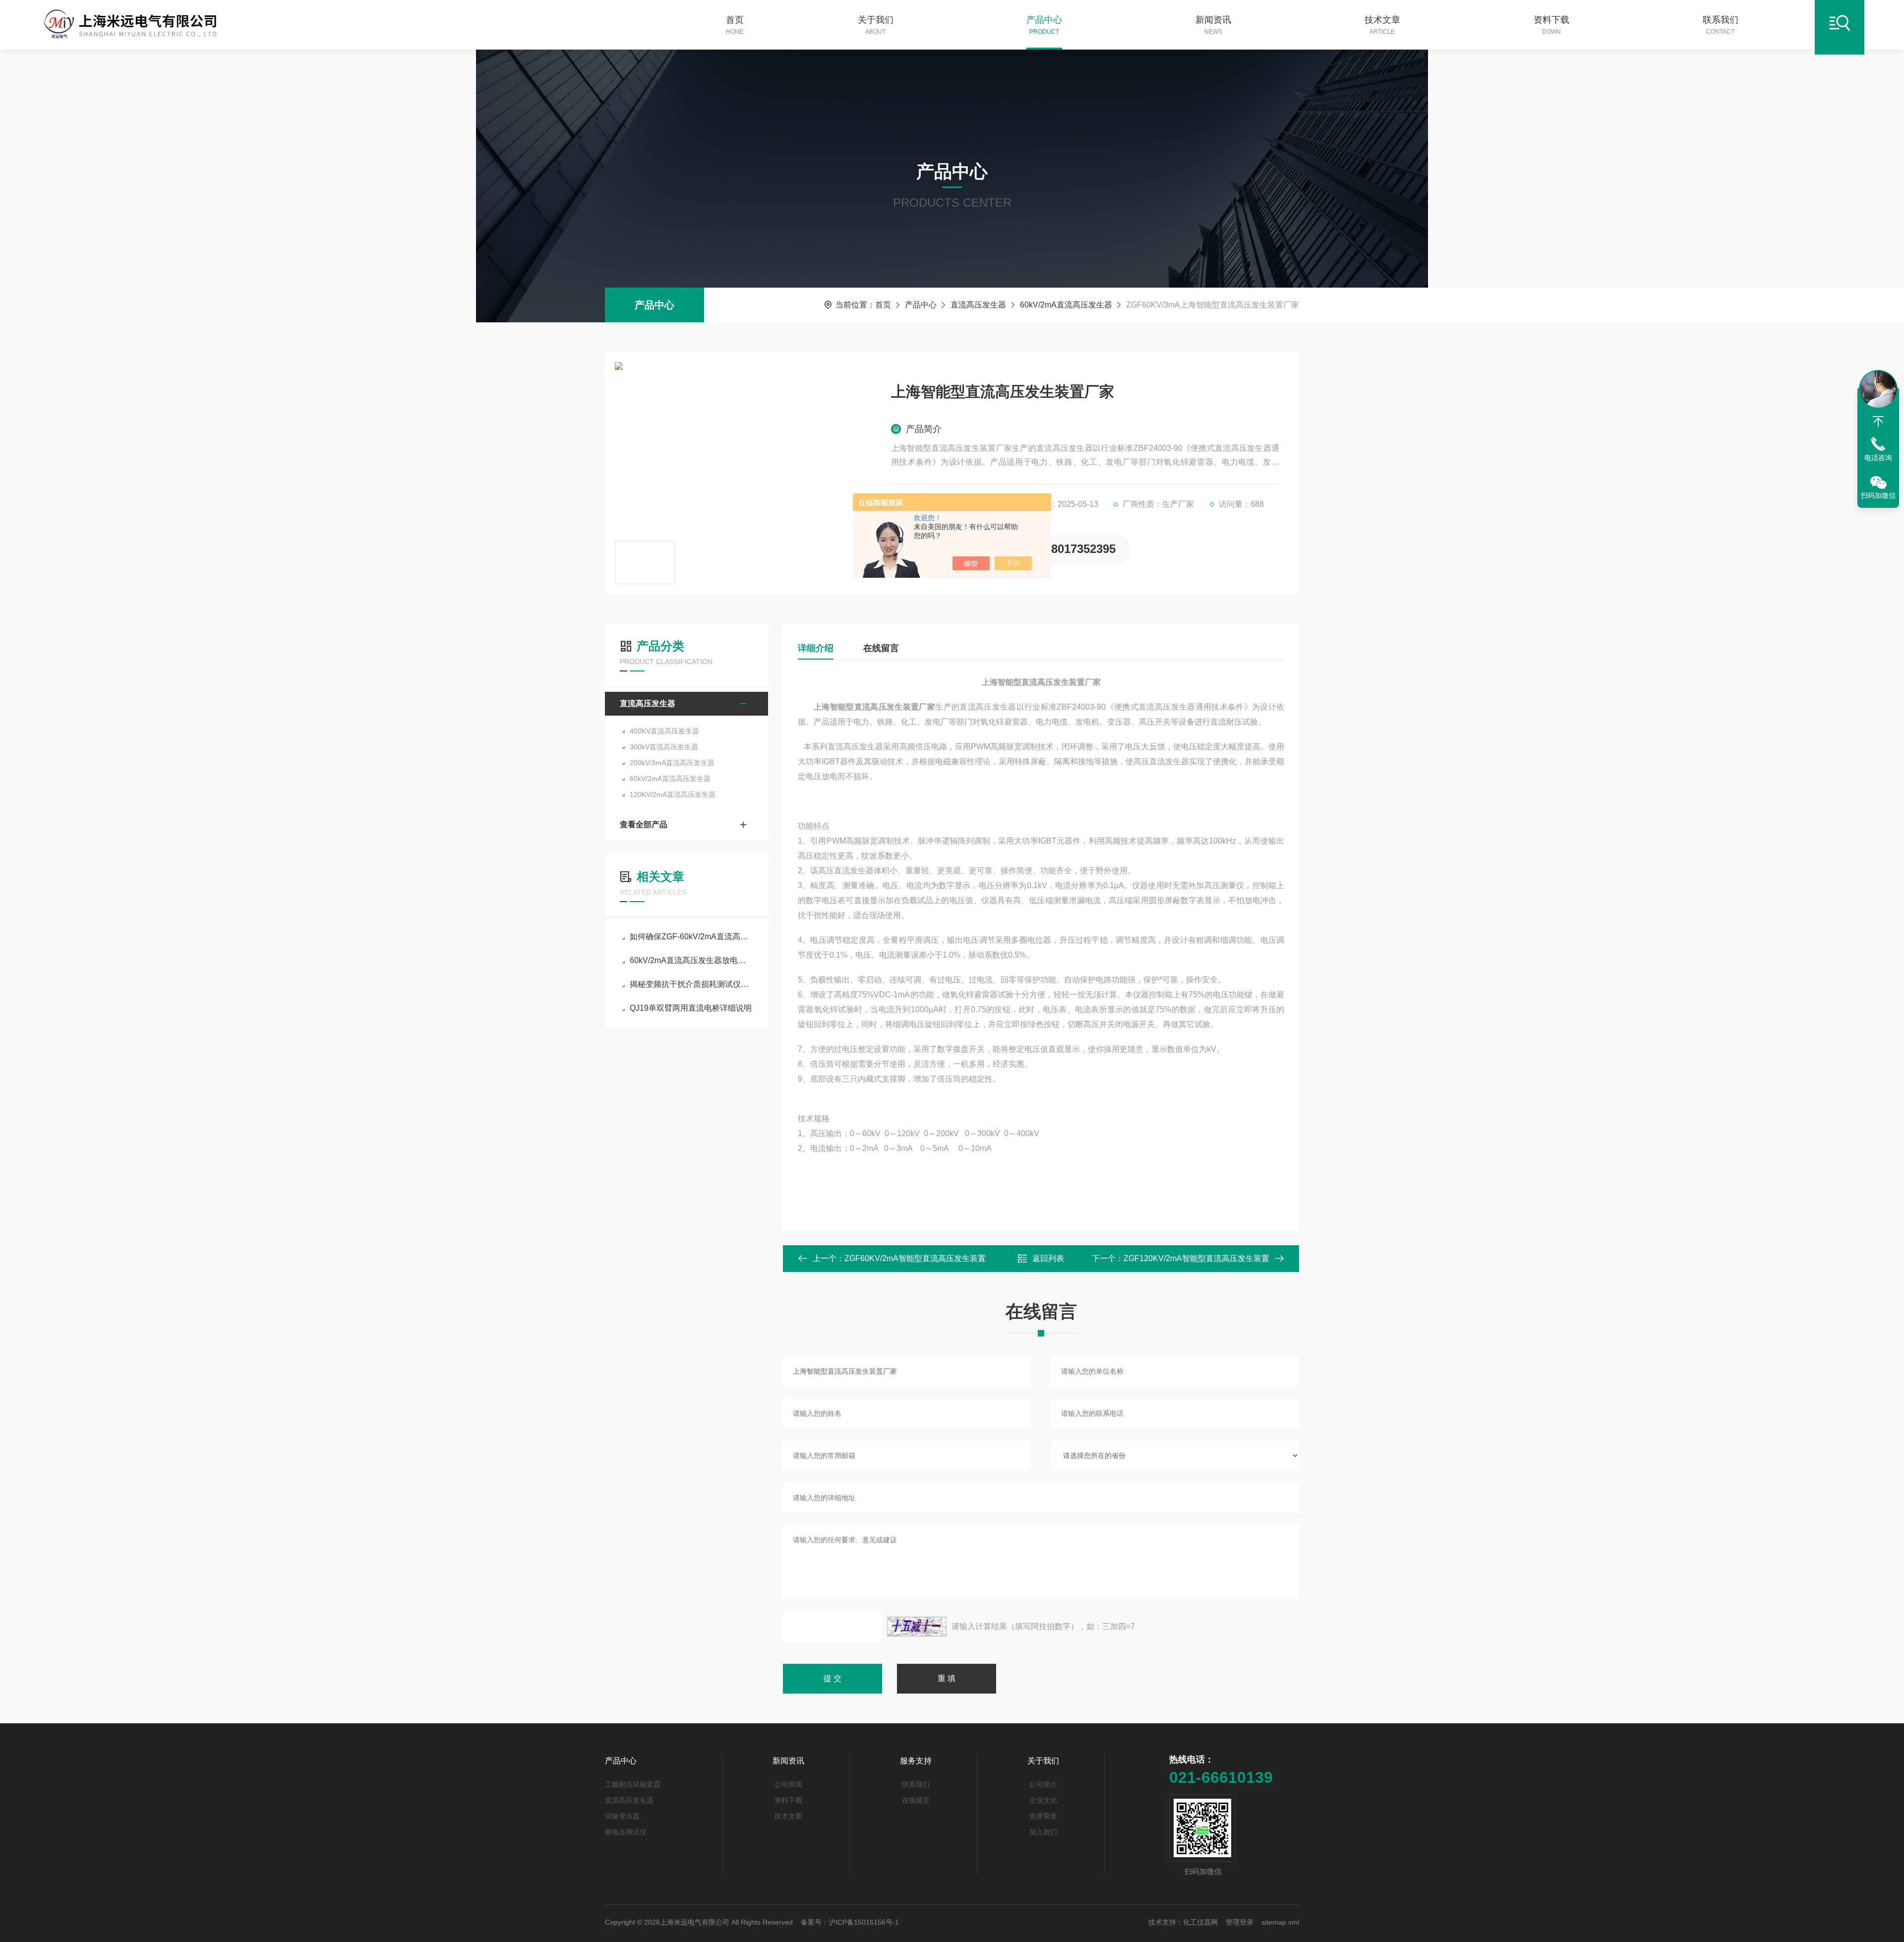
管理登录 (1240, 1922)
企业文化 (1043, 1800)
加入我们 (1043, 1832)
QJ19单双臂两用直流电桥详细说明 (691, 1008)
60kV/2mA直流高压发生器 (1066, 305)
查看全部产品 (644, 824)
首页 (735, 25)
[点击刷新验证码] (917, 1627)
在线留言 (881, 648)
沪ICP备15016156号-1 (864, 1922)
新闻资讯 (1213, 25)
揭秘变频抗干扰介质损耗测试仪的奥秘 (691, 984)
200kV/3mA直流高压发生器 (672, 763)
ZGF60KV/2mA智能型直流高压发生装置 (915, 1258)
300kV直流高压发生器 (664, 747)
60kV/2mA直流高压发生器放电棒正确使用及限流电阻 (691, 960)
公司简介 (1043, 1784)
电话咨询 (1878, 458)
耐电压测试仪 (626, 1832)
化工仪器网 (1200, 1922)
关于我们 (876, 25)
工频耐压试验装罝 (633, 1784)
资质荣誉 (1043, 1816)
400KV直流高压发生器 (664, 731)
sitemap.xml (1280, 1922)
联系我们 (1721, 25)
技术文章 (1382, 25)
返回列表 (1048, 1258)
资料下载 (1551, 25)
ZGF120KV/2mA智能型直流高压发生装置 (1196, 1258)
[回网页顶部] (1878, 422)
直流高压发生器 (978, 305)
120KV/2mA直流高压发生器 (673, 794)
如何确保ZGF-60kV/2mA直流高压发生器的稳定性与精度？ (691, 937)
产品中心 (1044, 25)
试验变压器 (622, 1816)
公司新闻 (788, 1784)
